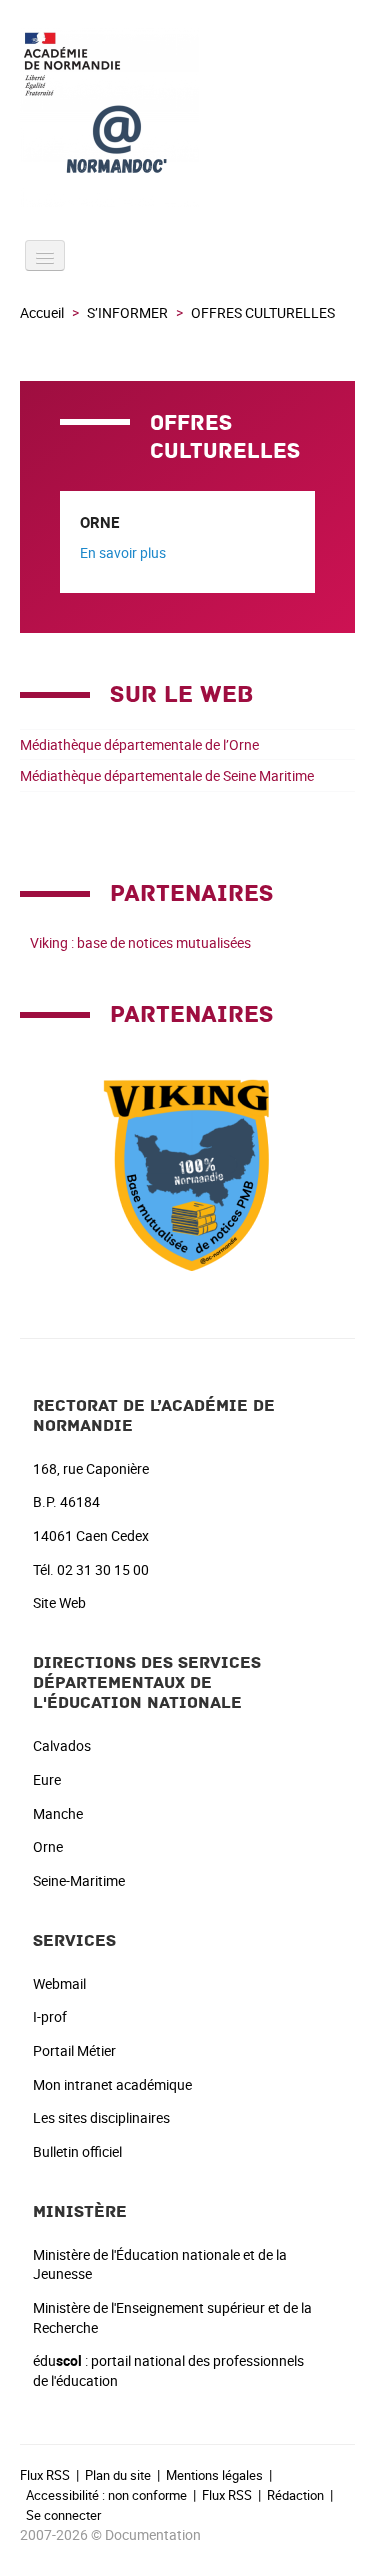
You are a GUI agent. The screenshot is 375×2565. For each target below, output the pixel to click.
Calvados (62, 1745)
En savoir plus (123, 552)
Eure (47, 1779)
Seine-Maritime (79, 1880)
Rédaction (295, 2495)
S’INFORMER (127, 312)
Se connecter (63, 2515)
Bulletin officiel (77, 2151)
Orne (48, 1846)
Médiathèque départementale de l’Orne (139, 744)
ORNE (99, 522)
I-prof (50, 2016)
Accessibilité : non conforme (106, 2495)
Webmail (59, 1983)
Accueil (42, 312)
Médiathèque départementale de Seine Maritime (167, 775)
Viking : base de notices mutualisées (140, 942)
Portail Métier (74, 2050)
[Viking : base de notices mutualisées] (188, 1169)
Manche (58, 1813)
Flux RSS (45, 2475)
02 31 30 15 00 (103, 1569)
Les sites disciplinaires (101, 2117)
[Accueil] (187, 117)
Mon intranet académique (112, 2084)
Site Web (59, 1602)
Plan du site (118, 2475)
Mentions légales (214, 2475)
